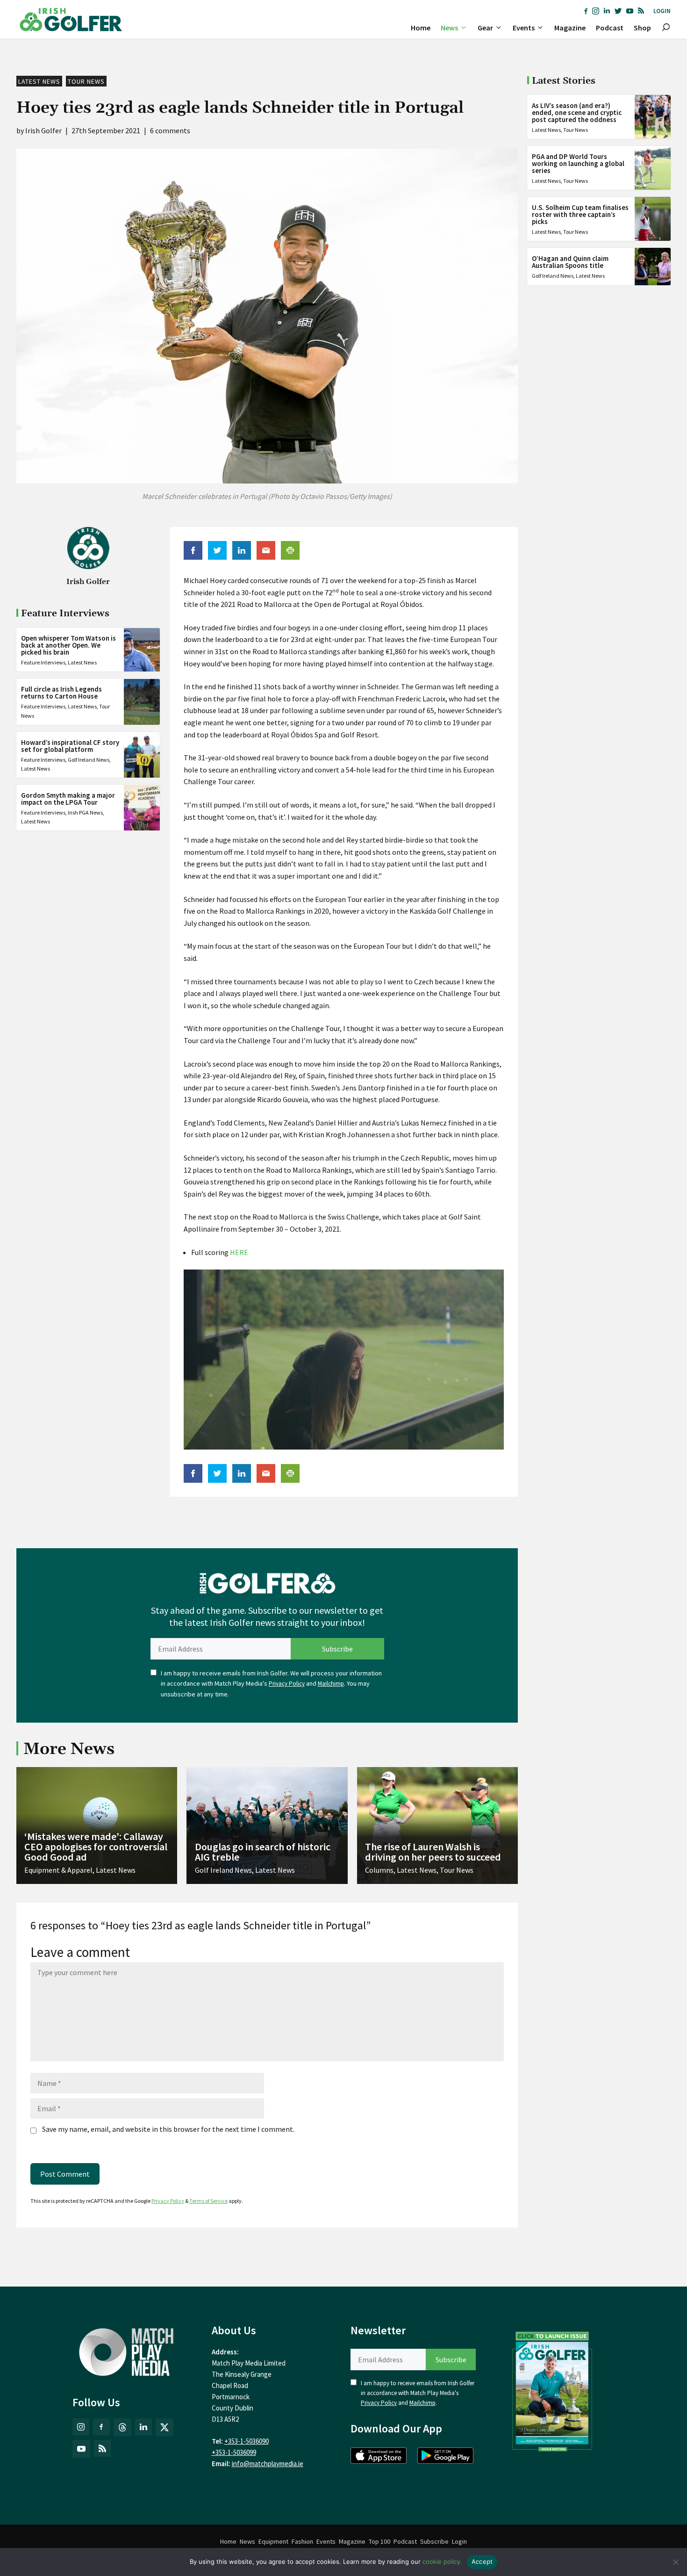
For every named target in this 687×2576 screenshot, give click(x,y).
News (449, 28)
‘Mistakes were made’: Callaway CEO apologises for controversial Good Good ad (96, 1847)
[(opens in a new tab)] (552, 2389)
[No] (675, 2562)
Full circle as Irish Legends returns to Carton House (61, 693)
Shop (642, 28)
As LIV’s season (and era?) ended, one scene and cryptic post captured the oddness (577, 112)
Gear (485, 28)
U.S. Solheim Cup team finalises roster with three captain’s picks (580, 214)
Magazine (570, 28)
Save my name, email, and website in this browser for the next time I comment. (168, 2129)
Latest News (39, 81)
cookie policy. (442, 2562)
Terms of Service (208, 2201)
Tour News (86, 81)
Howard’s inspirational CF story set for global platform (70, 746)
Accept (482, 2562)
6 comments (170, 130)
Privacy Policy (287, 1684)
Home (421, 28)
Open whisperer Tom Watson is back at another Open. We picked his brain (68, 646)
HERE (239, 1252)
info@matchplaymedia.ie (268, 2464)
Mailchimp (331, 1684)
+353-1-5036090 (247, 2441)
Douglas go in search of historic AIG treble (263, 1852)
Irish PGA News (85, 813)
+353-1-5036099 (234, 2452)
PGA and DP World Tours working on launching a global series (578, 163)
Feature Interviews (43, 663)
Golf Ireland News (89, 760)
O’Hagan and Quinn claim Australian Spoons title (570, 262)
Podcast (610, 28)
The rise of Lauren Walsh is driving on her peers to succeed (433, 1852)
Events (524, 28)
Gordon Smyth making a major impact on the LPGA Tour (68, 799)
